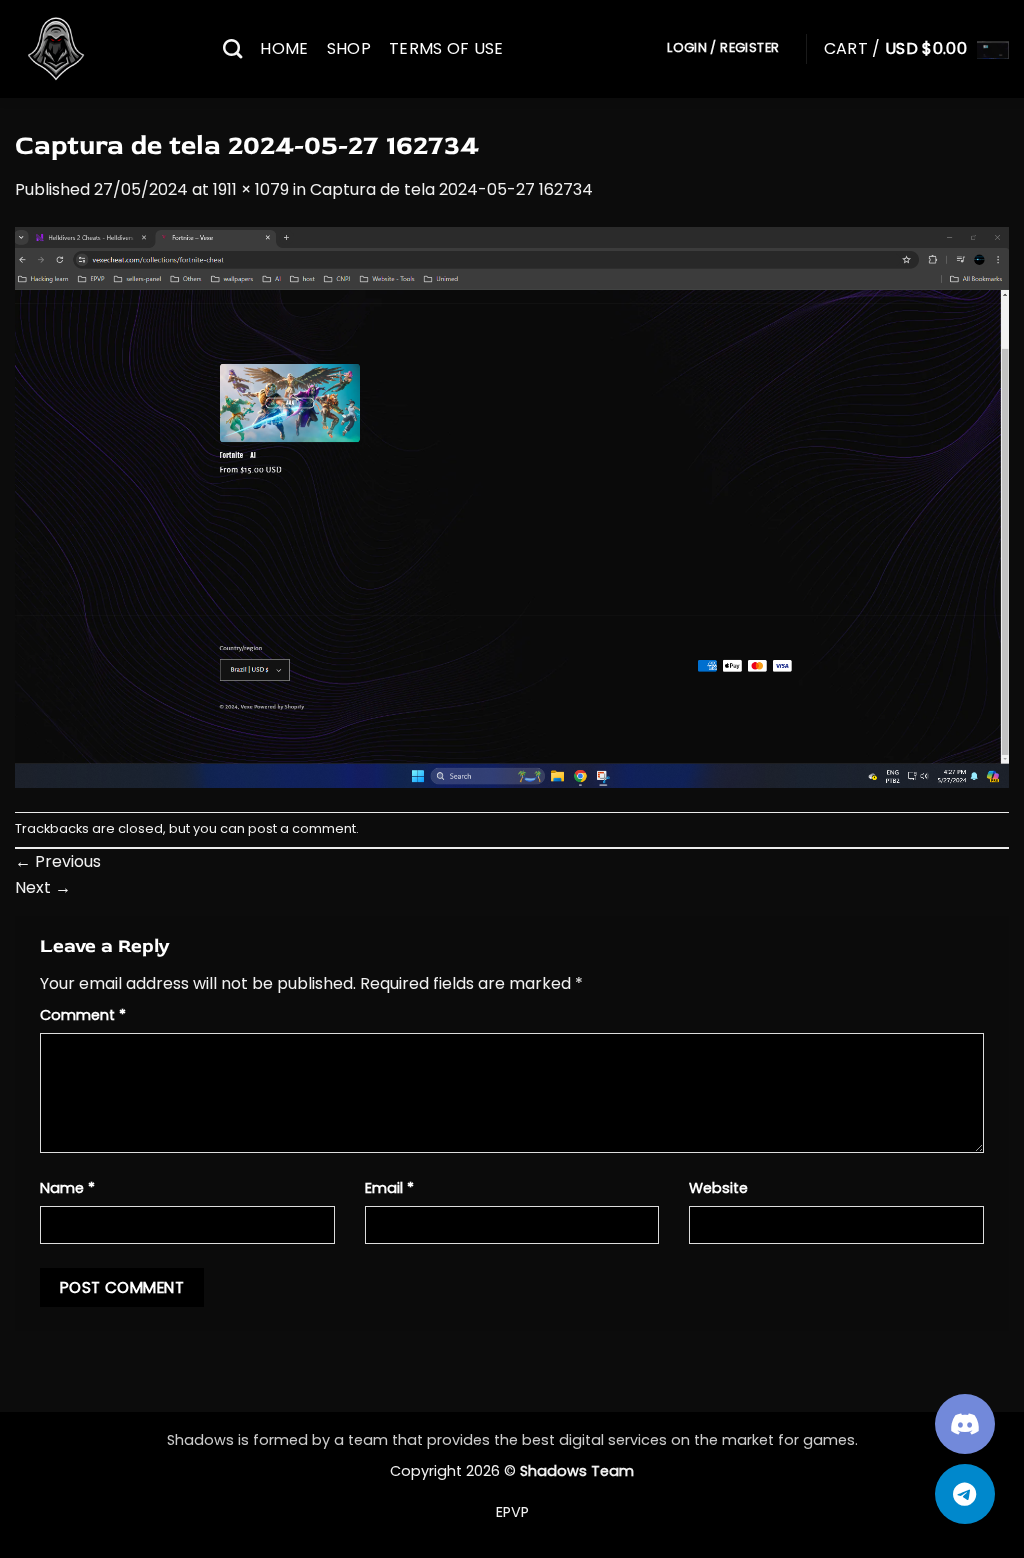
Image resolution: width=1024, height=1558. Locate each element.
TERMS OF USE (446, 48)
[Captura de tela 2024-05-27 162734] (512, 506)
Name (67, 1188)
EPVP (512, 1512)
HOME (284, 48)
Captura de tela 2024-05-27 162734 (451, 189)
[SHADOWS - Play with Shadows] (104, 49)
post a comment (302, 828)
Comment (83, 1015)
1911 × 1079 (251, 189)
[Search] (232, 48)
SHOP (349, 48)
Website (718, 1188)
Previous (58, 861)
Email (389, 1188)
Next (43, 887)
